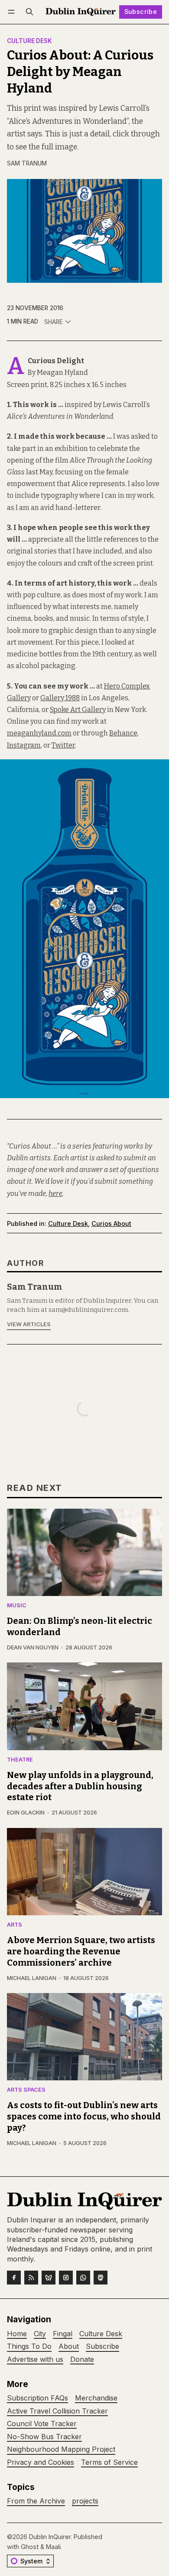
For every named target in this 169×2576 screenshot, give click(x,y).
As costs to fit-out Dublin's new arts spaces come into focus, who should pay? (84, 2116)
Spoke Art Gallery (78, 710)
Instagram (24, 745)
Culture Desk (29, 41)
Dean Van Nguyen (33, 1647)
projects (85, 2501)
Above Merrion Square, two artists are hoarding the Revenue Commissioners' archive (81, 1951)
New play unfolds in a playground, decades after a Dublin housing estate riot (80, 1786)
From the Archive (36, 2501)
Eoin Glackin (26, 1813)
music (17, 1606)
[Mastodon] (101, 2278)
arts (15, 1925)
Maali (53, 2547)
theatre (20, 1760)
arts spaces (26, 2090)
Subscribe (141, 12)
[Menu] (13, 12)
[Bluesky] (49, 2278)
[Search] (29, 12)
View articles (29, 1324)
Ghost (30, 2547)
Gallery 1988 (60, 698)
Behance (123, 733)
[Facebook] (14, 2278)
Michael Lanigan (32, 1978)
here (55, 1194)
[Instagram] (66, 2278)
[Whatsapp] (83, 2278)
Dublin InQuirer (50, 2537)
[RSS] (31, 2278)
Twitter (63, 745)
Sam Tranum (27, 163)
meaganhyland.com (39, 733)
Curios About (111, 1223)
